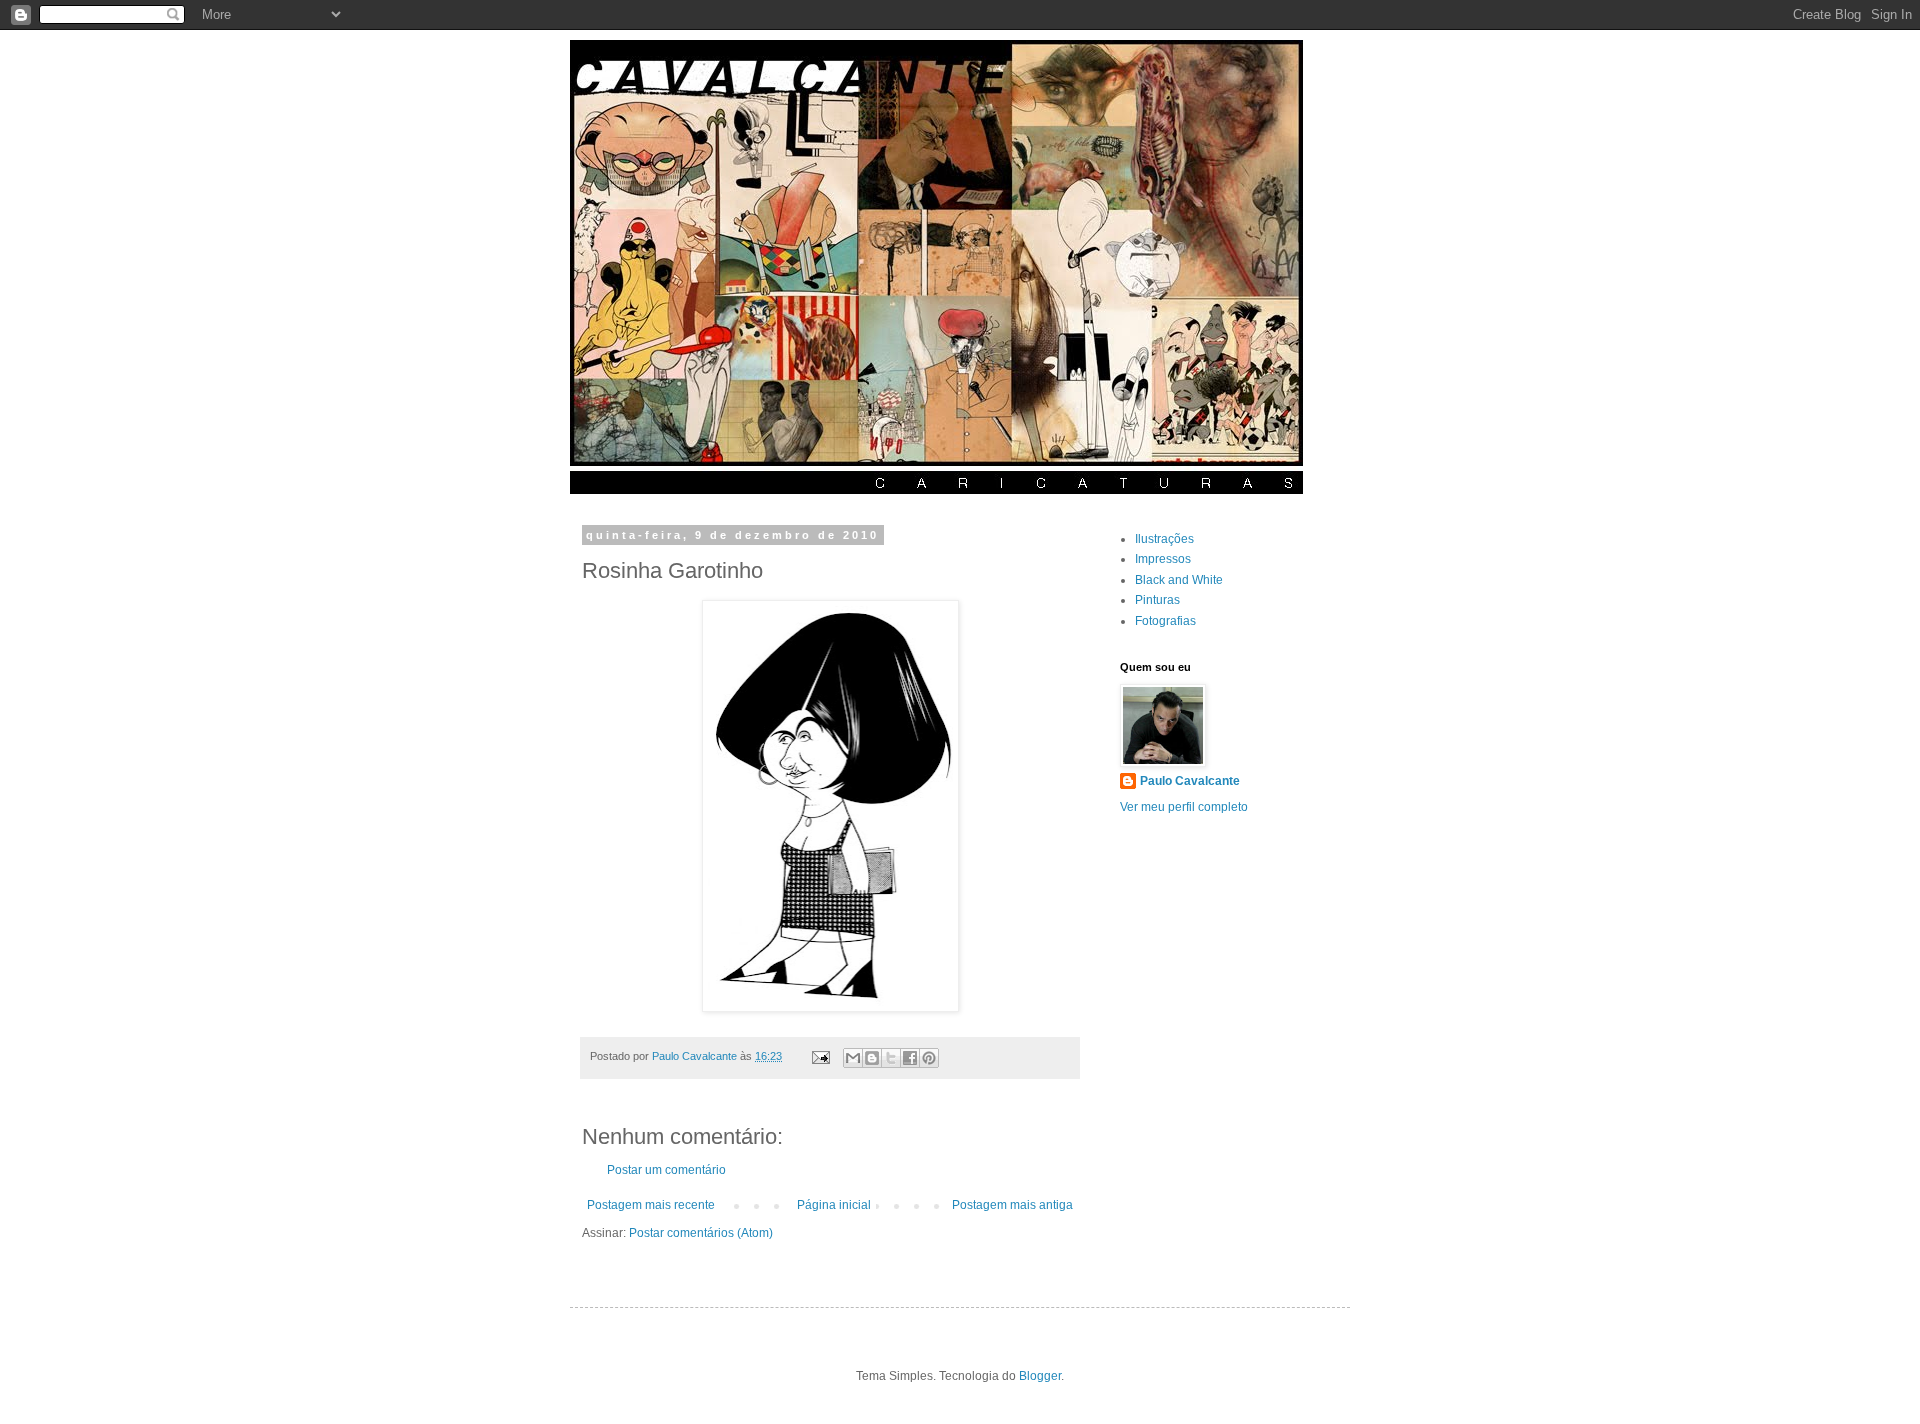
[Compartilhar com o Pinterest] (929, 1058)
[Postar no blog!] (872, 1058)
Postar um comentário (666, 1170)
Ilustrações (1164, 539)
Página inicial (834, 1205)
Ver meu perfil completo (1184, 807)
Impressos (1163, 559)
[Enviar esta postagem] (820, 1056)
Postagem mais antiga (1012, 1205)
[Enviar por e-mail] (853, 1058)
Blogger (1040, 1376)
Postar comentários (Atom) (701, 1233)
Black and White (1179, 580)
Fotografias (1165, 621)
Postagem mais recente (651, 1205)
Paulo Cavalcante (1190, 781)
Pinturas (1157, 600)
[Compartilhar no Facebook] (910, 1058)
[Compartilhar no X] (891, 1058)
